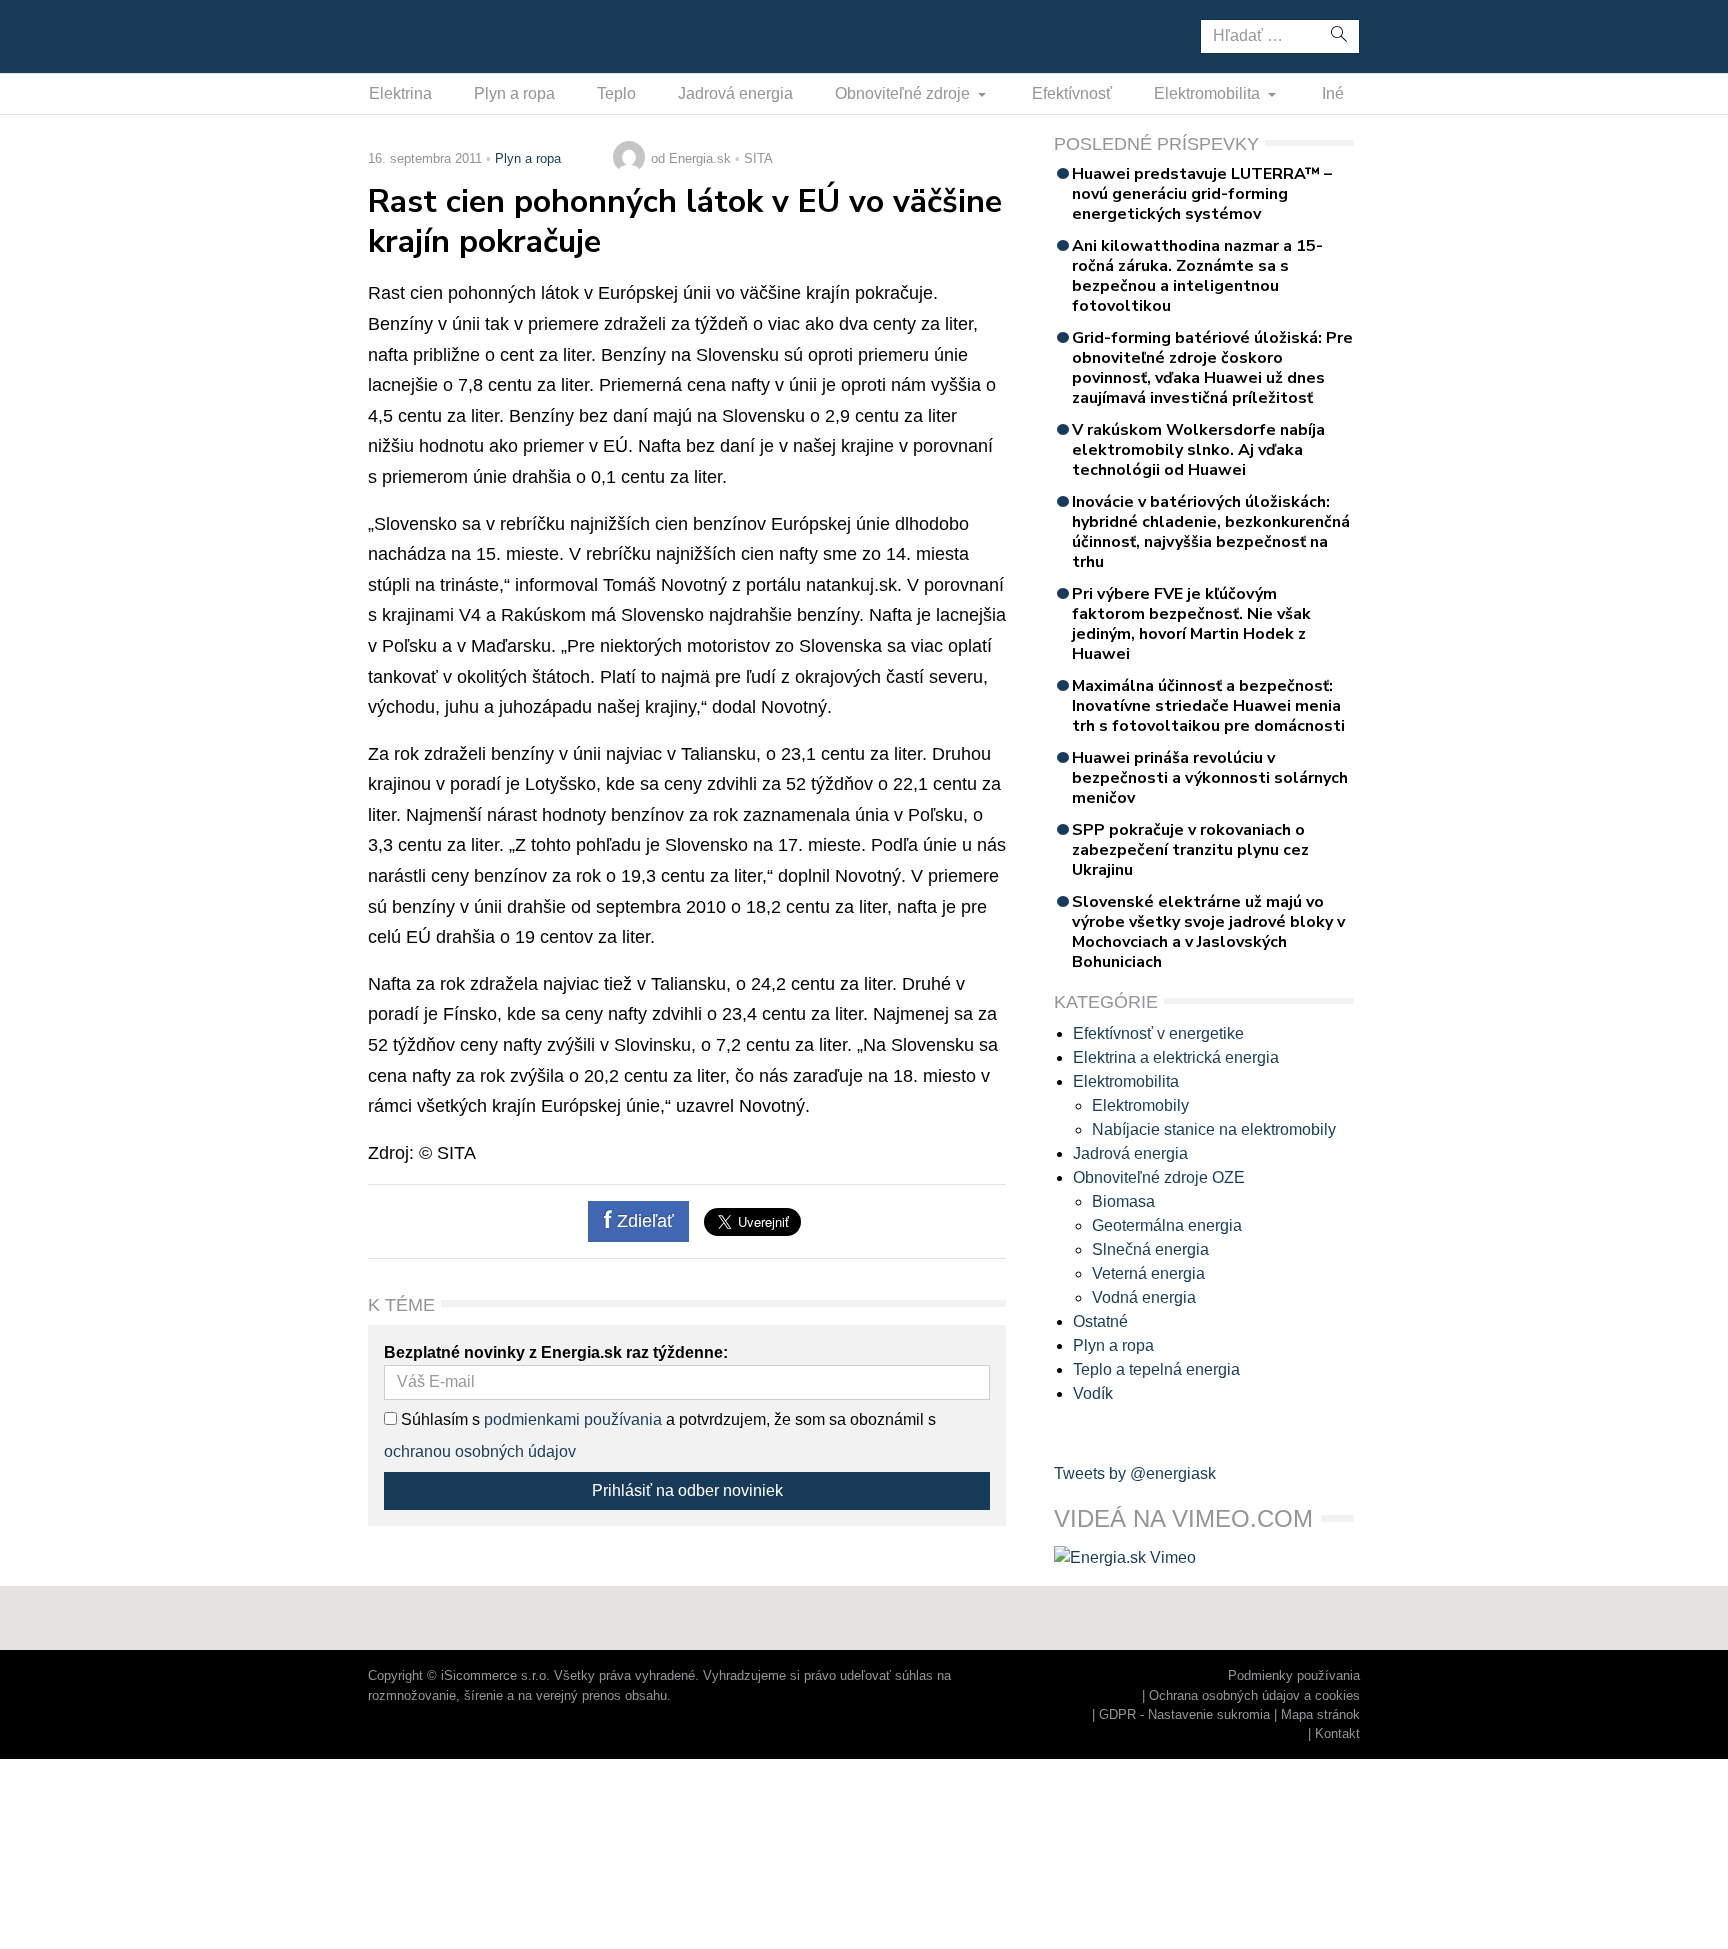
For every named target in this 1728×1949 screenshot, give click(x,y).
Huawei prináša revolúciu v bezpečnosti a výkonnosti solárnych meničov (1210, 778)
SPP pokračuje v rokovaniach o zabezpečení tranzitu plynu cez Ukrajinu (1190, 850)
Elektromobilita (1209, 93)
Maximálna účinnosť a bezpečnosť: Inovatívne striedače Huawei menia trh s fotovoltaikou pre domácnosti (1208, 706)
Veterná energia (1148, 1273)
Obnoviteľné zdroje (904, 93)
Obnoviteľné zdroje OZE (1159, 1177)
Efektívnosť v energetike (1158, 1033)
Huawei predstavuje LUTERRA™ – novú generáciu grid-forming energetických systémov (1202, 194)
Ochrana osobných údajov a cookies (1254, 1695)
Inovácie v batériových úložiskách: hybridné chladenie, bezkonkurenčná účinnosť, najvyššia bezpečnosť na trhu (1211, 532)
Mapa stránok (1320, 1714)
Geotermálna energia (1167, 1225)
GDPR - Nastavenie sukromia (1184, 1714)
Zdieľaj (430, 35)
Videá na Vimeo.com (1183, 1518)
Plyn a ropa (514, 93)
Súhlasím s (438, 1419)
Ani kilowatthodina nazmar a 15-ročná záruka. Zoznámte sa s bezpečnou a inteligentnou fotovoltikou (1197, 276)
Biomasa (1123, 1201)
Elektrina (400, 93)
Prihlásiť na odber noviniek (687, 1490)
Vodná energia (1144, 1297)
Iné (1333, 93)
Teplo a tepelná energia (1156, 1369)
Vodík (1093, 1393)
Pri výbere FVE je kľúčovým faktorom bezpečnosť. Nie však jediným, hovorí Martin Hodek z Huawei (1191, 624)
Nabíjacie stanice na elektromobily (1214, 1129)
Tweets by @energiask (1135, 1473)
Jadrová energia (735, 93)
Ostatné (1100, 1321)
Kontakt (1337, 1733)
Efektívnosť (1072, 93)
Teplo (616, 93)
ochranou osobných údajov (480, 1451)
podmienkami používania (573, 1419)
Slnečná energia (1150, 1249)
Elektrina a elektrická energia (1176, 1057)
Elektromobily (1140, 1105)
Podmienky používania (1294, 1675)
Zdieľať (643, 1221)
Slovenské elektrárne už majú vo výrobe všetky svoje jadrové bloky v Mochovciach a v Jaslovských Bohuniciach (1208, 932)
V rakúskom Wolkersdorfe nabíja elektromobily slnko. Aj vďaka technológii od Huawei (1198, 450)
